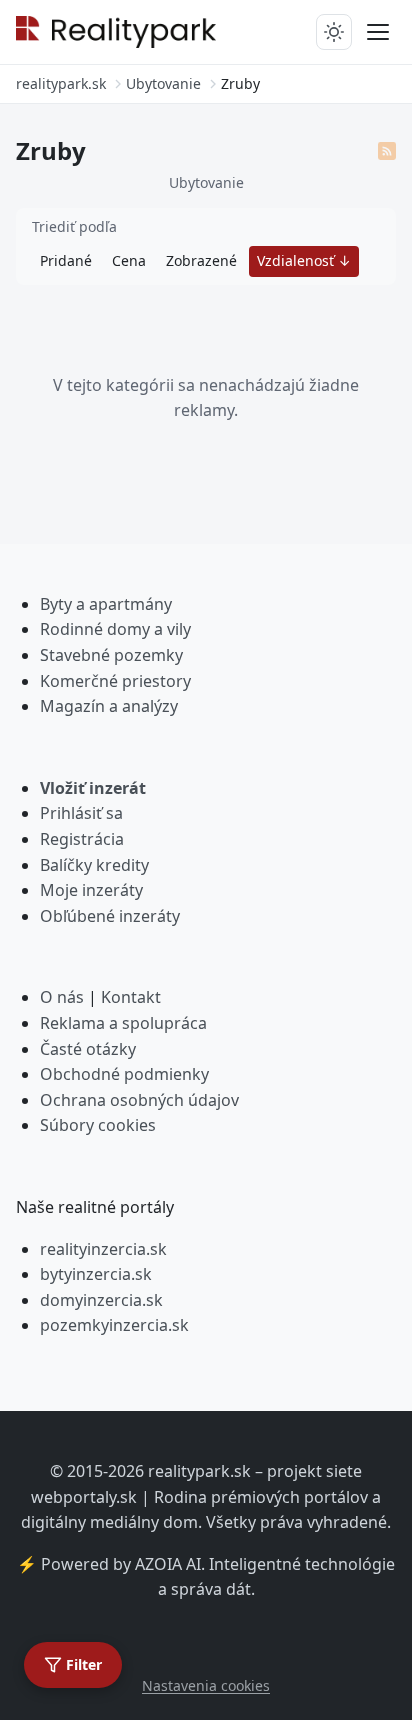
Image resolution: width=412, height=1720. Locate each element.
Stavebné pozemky (111, 655)
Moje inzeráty (91, 890)
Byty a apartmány (106, 604)
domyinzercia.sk (101, 1300)
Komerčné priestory (115, 681)
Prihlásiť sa (81, 813)
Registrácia (82, 839)
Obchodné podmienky (124, 1074)
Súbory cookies (98, 1125)
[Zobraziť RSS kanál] (387, 151)
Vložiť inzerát (93, 788)
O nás (62, 997)
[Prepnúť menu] (378, 32)
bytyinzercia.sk (96, 1274)
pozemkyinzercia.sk (114, 1325)
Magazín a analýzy (109, 706)
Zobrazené (201, 260)
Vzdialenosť (297, 260)
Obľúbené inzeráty (110, 916)
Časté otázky (88, 1049)
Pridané (66, 260)
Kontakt (131, 997)
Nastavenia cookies (206, 1685)
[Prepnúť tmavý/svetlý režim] (334, 32)
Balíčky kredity (94, 865)
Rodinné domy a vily (115, 629)
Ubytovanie (206, 182)
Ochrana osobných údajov (139, 1100)
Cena (129, 260)
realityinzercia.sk (103, 1249)
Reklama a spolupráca (123, 1023)
